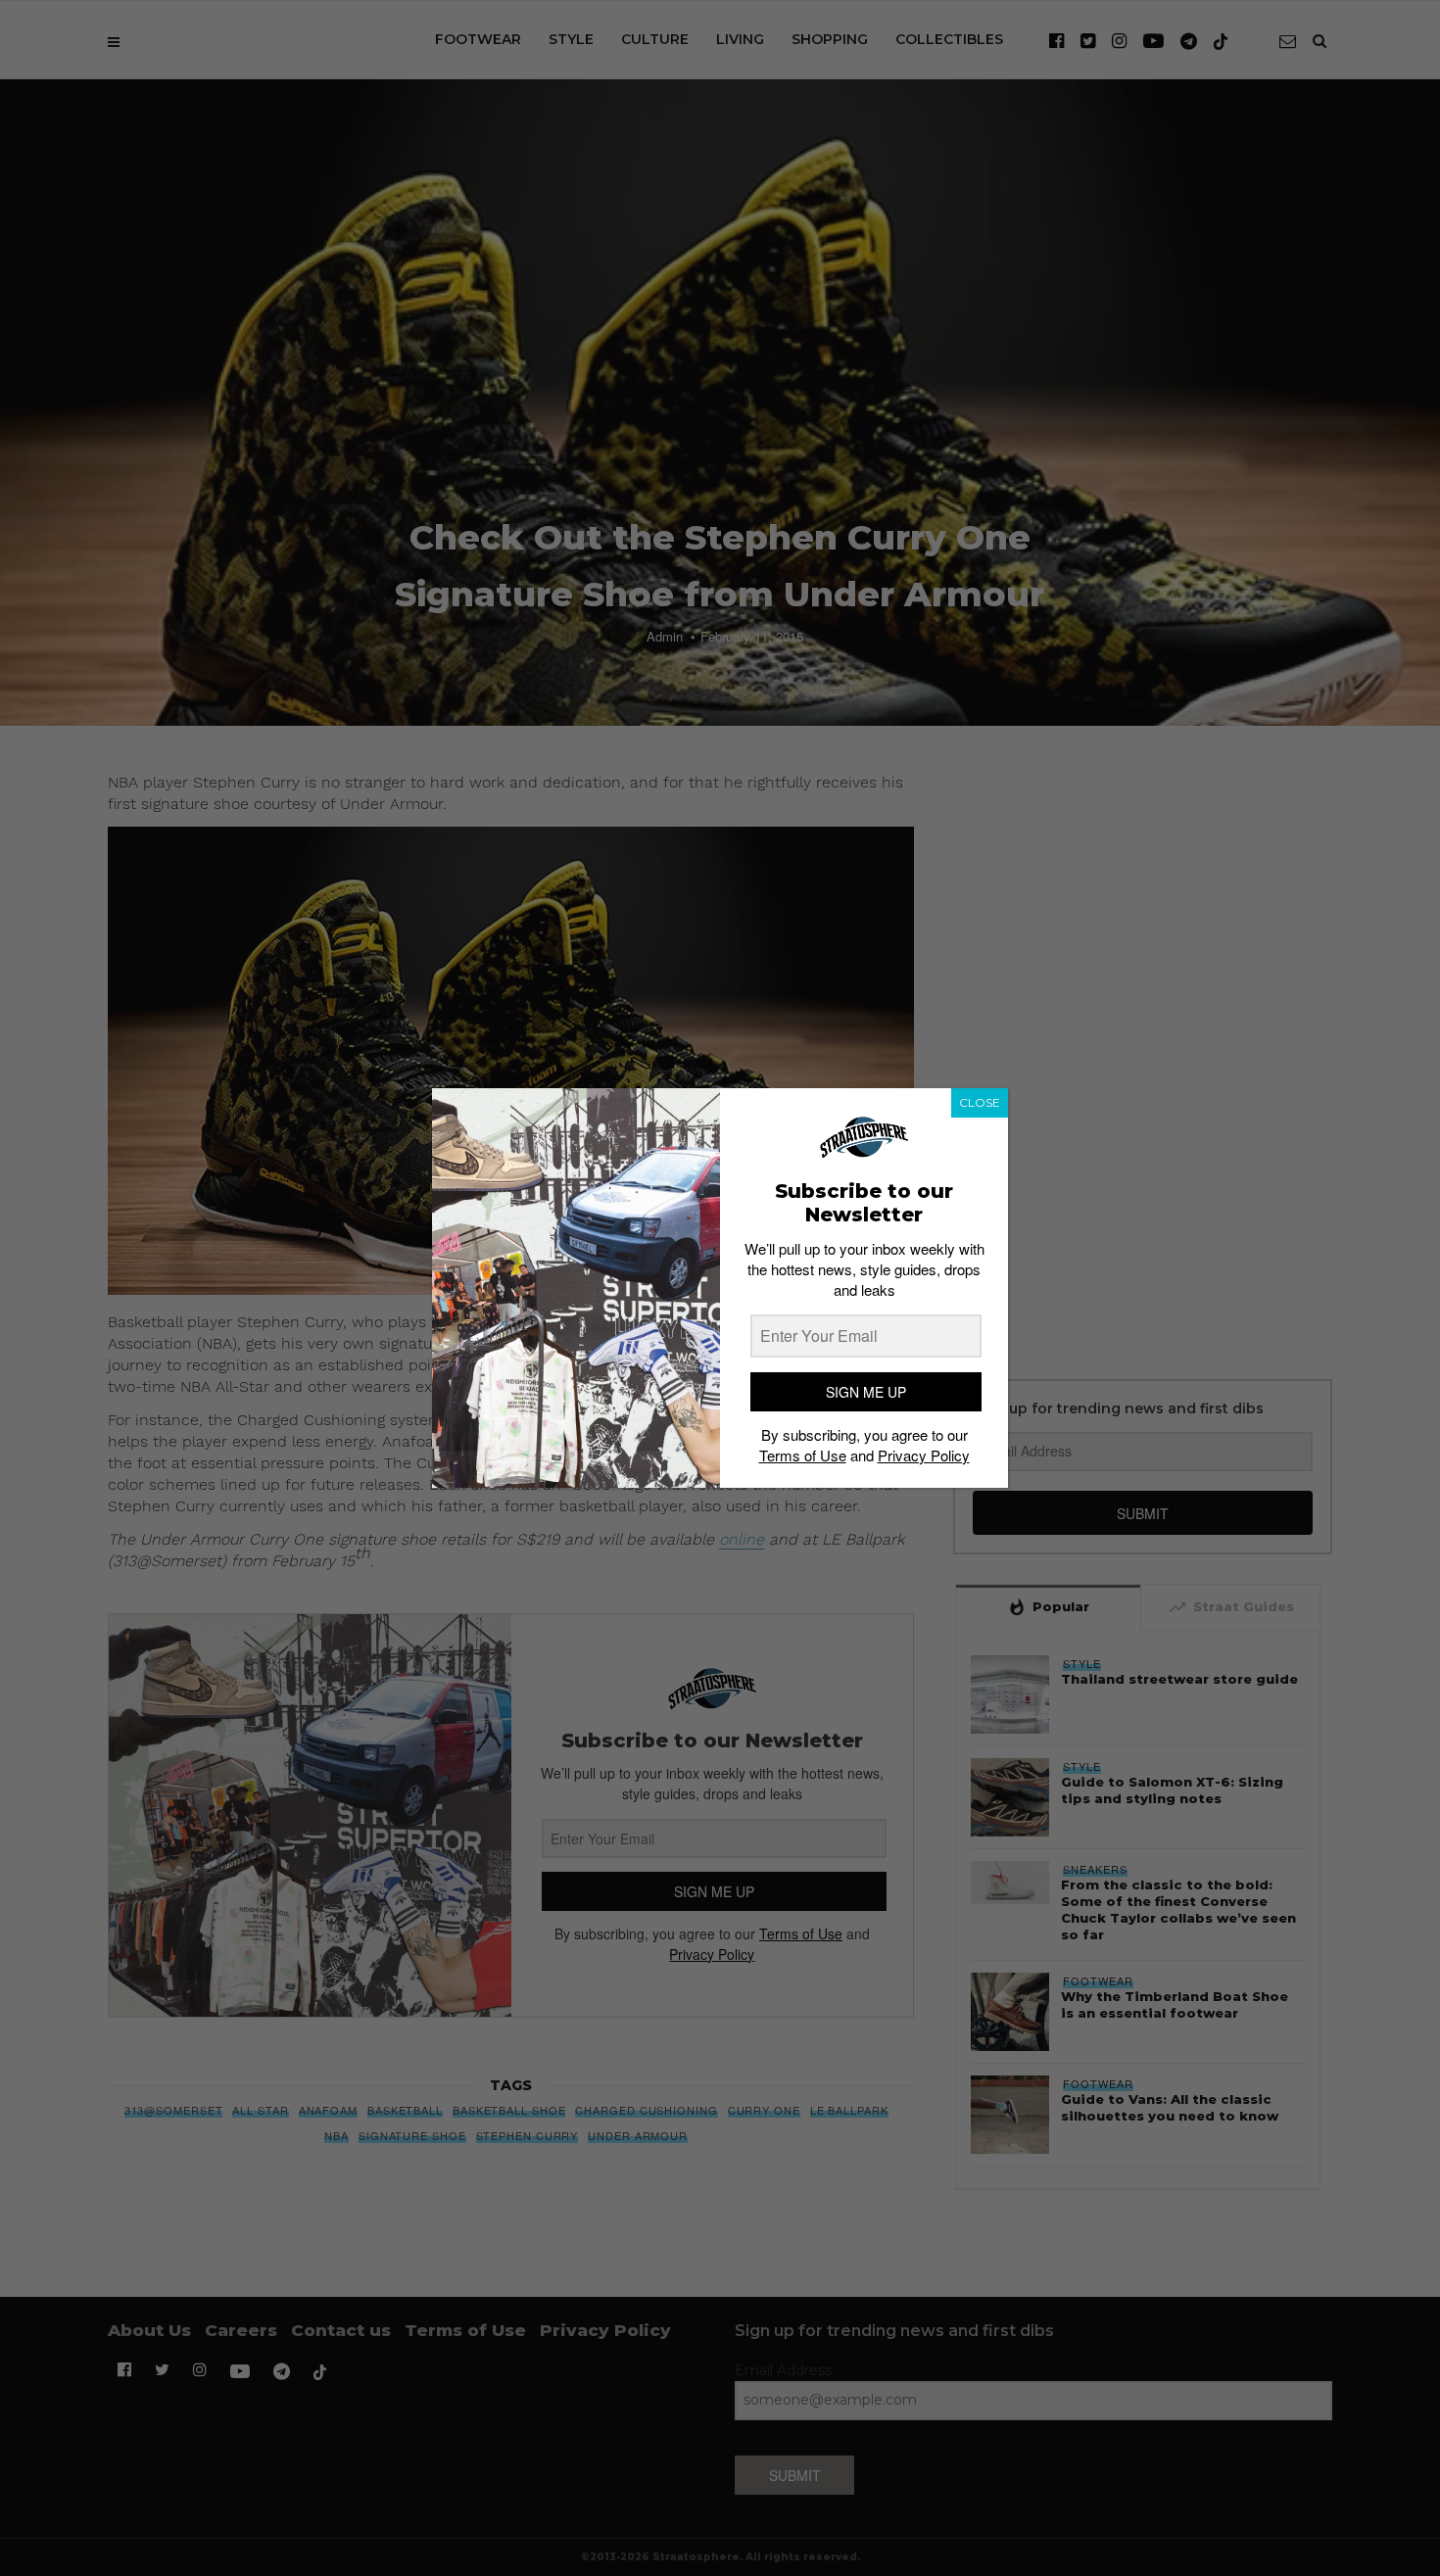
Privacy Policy (924, 1455)
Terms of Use (803, 1455)
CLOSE (980, 1102)
